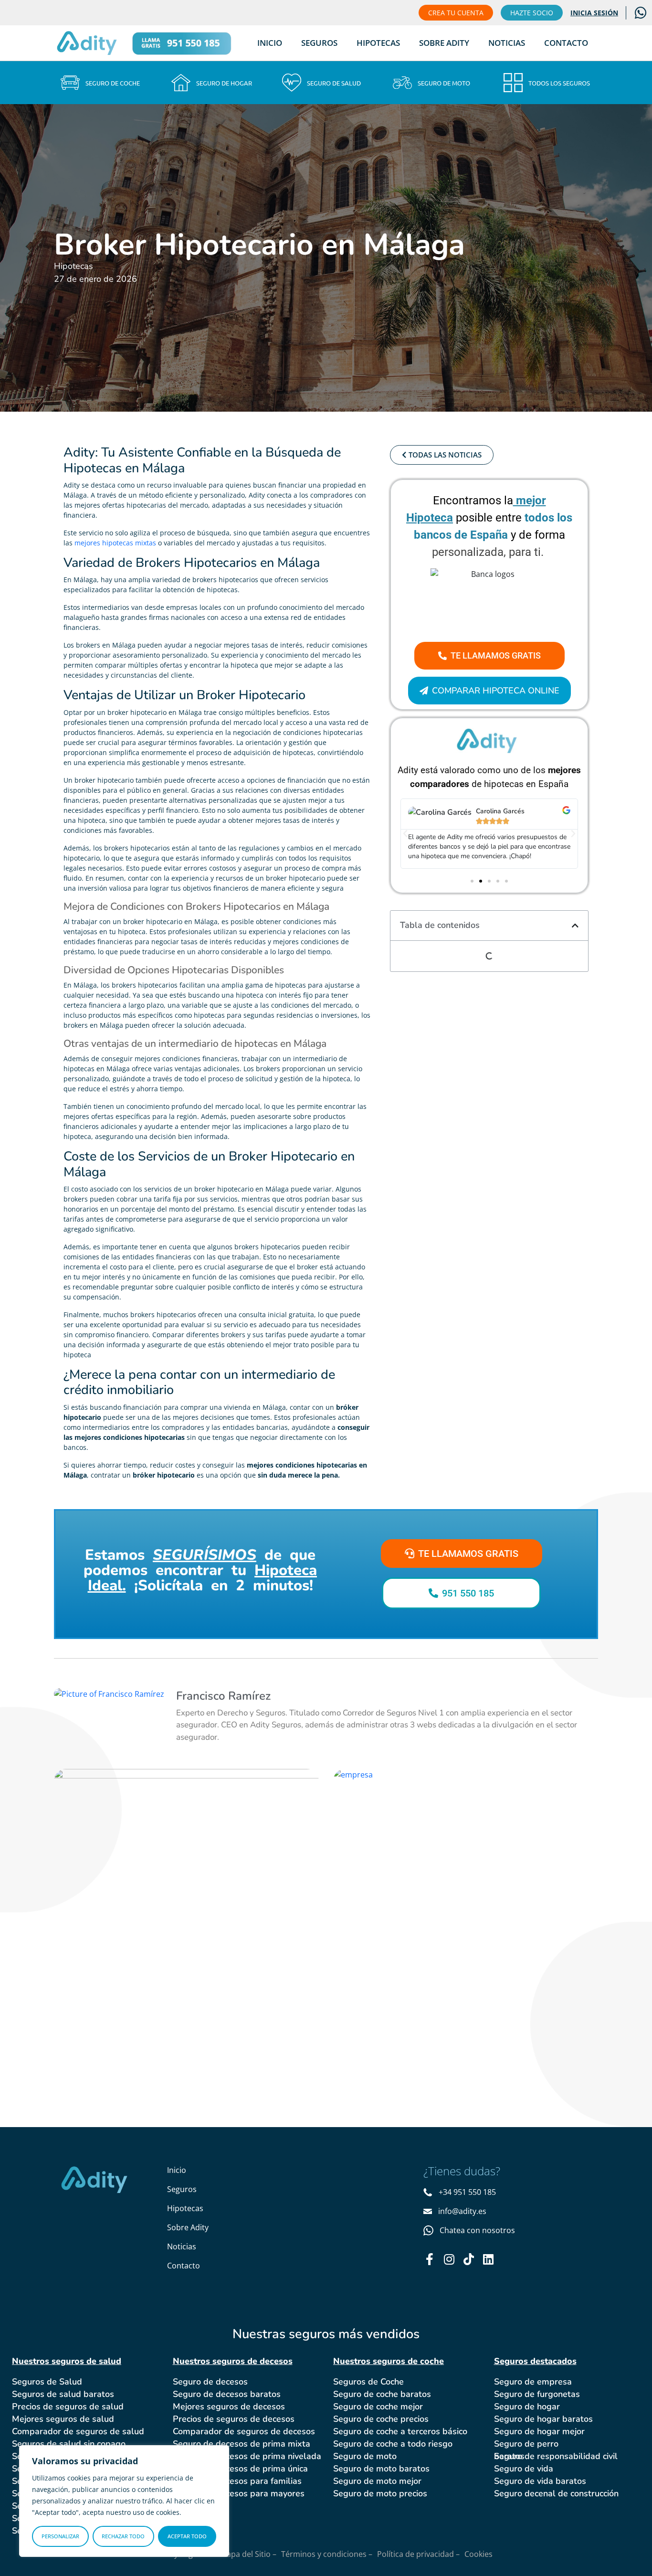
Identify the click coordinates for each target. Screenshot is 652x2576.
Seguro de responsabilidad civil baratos (556, 2456)
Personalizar (60, 2536)
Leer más (111, 1891)
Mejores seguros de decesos (229, 2406)
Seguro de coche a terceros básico (400, 2431)
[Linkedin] (488, 2259)
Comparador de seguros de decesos (244, 2431)
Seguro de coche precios (381, 2419)
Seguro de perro (526, 2444)
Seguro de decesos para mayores (239, 2493)
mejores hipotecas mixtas (115, 543)
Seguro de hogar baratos (543, 2419)
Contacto (566, 43)
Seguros (319, 43)
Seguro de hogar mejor (539, 2431)
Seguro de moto (365, 2456)
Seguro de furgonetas (537, 2394)
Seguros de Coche (368, 2382)
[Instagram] (449, 2259)
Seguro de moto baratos (381, 2469)
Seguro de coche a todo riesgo (393, 2444)
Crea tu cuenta (456, 13)
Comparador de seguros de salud (78, 2431)
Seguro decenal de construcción (556, 2493)
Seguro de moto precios (380, 2493)
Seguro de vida (524, 2469)
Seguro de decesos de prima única (240, 2469)
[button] (405, 834)
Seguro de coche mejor (378, 2406)
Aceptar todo (187, 2536)
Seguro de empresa (533, 2382)
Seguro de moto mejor (377, 2481)
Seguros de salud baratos (63, 2394)
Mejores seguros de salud (63, 2419)
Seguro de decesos (210, 2382)
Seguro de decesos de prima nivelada (247, 2456)
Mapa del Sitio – (248, 2554)
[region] (124, 2501)
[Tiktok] (468, 2259)
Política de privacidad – (418, 2554)
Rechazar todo (123, 2536)
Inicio (270, 43)
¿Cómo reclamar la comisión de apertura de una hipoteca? (463, 1816)
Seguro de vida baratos (540, 2481)
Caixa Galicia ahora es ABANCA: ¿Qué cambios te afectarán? (175, 1825)
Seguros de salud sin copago (69, 2444)
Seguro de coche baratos (382, 2394)
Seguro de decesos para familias (237, 2481)
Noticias (507, 43)
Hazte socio (532, 13)
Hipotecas (378, 43)
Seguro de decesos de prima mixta (242, 2444)
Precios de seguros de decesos (234, 2419)
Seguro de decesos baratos (227, 2394)
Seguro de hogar (527, 2406)
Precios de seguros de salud (68, 2406)
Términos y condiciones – (327, 2554)
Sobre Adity (444, 43)
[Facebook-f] (429, 2259)
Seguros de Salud (47, 2382)
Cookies (478, 2554)
